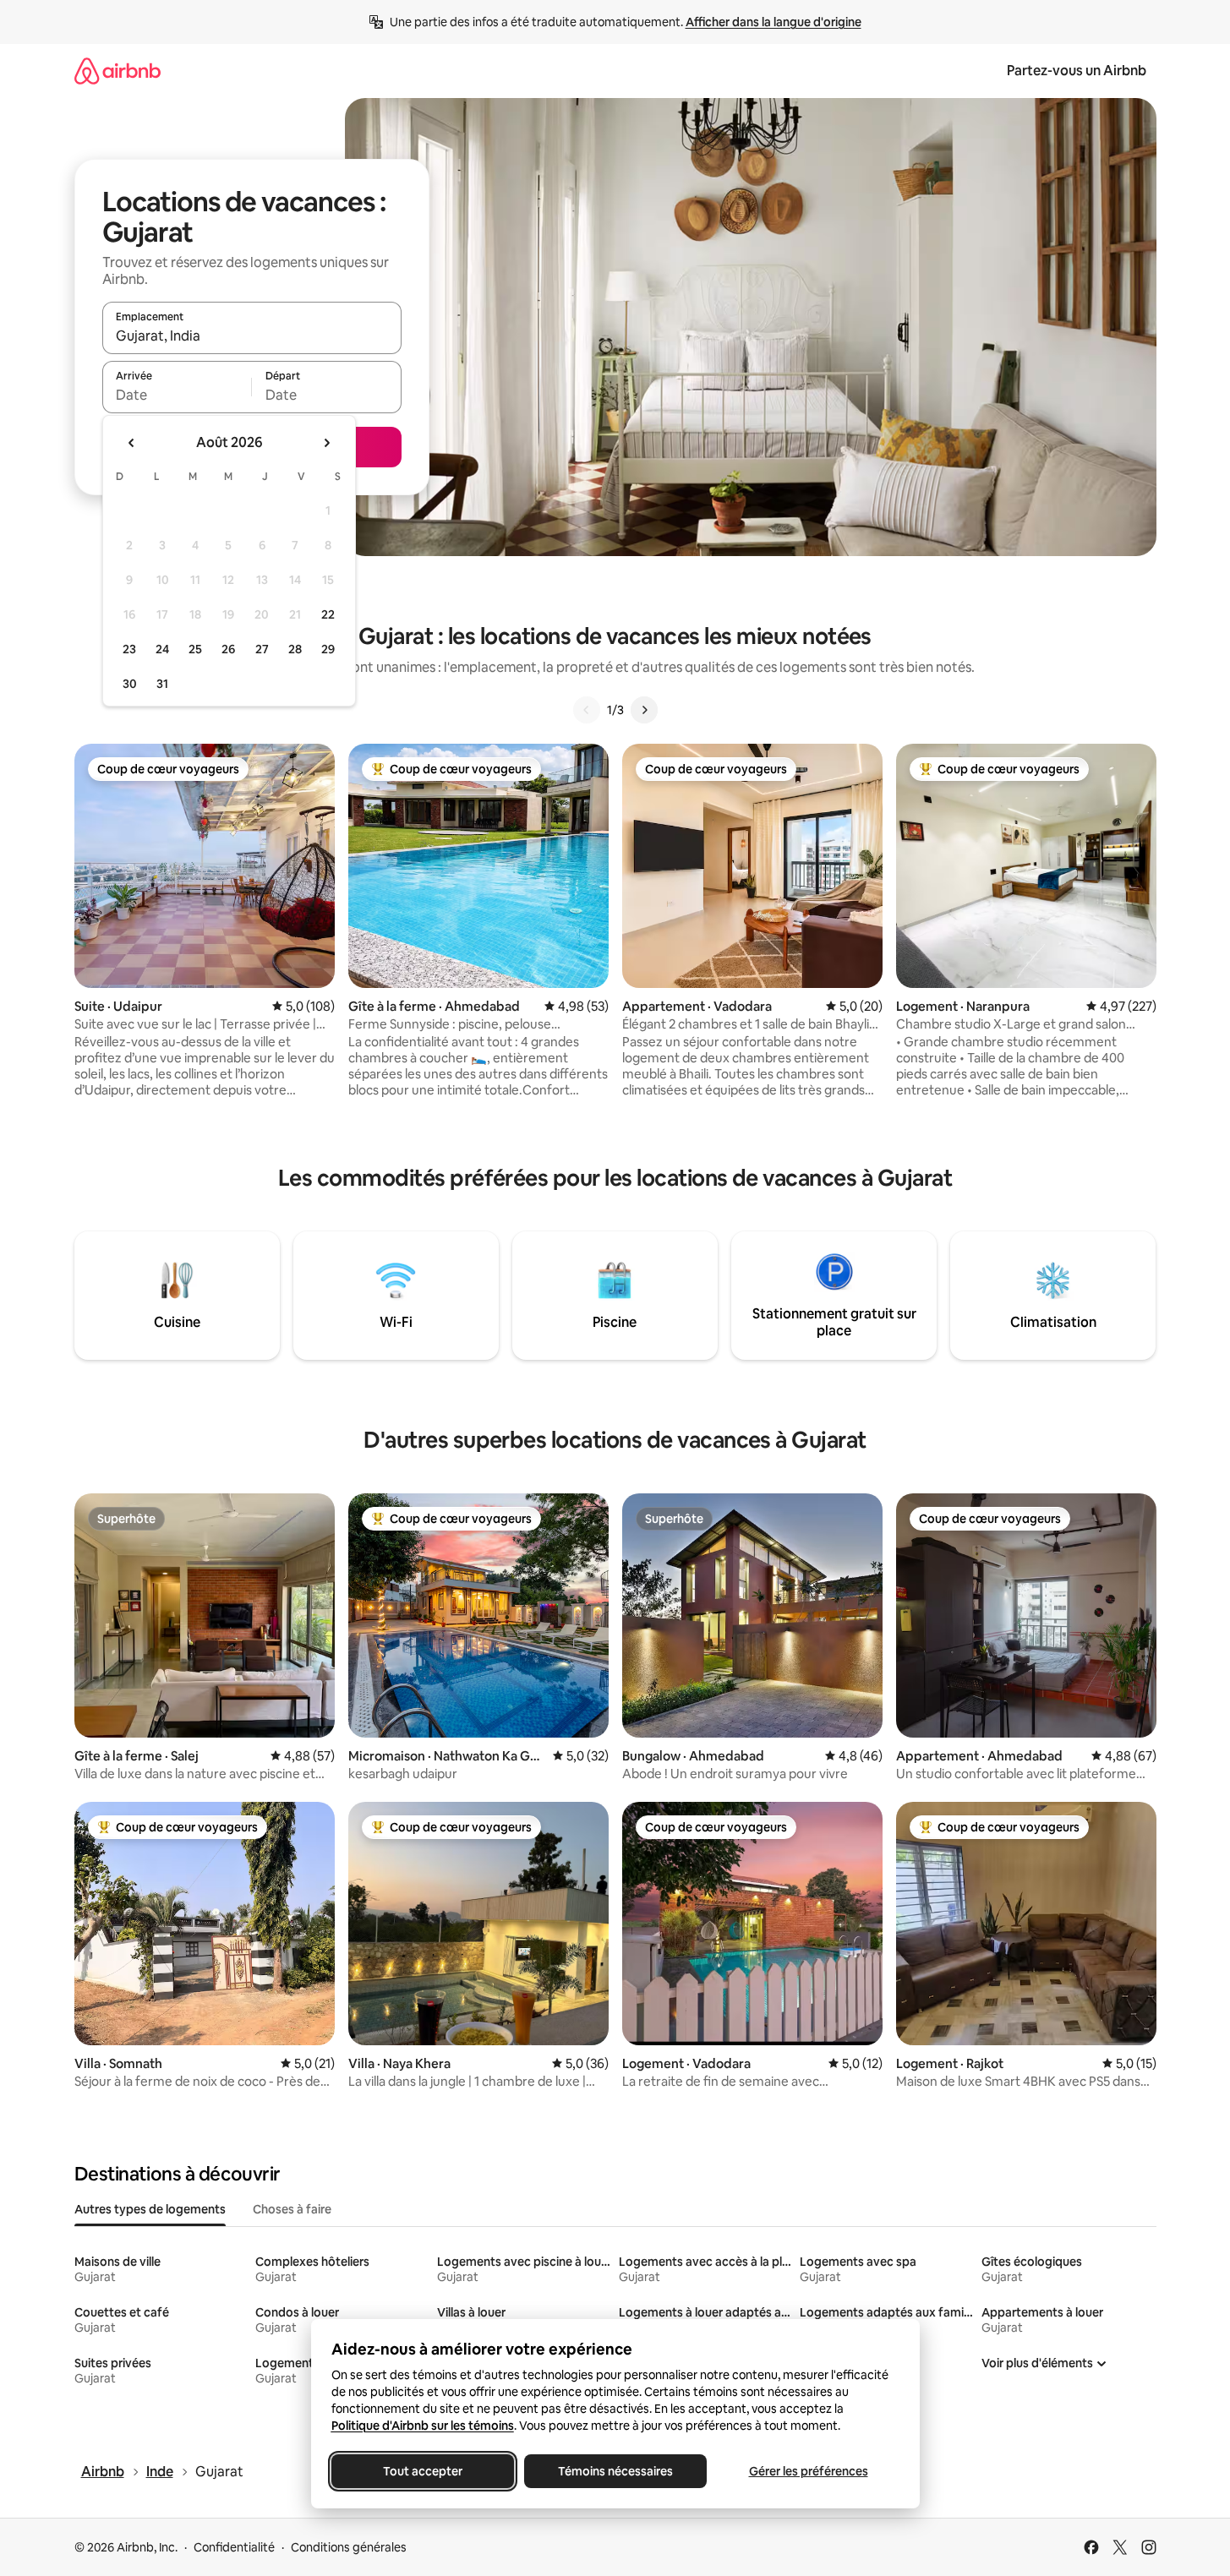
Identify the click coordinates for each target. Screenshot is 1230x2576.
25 (195, 649)
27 (262, 649)
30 (130, 684)
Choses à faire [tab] (292, 2209)
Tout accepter (423, 2471)
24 (162, 649)
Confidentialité (234, 2547)
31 (162, 684)
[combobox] (252, 336)
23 (129, 649)
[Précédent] (587, 710)
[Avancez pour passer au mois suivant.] (326, 443)
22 (328, 614)
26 (228, 649)
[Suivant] (644, 710)
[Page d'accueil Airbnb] (118, 71)
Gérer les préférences (808, 2471)
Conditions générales (349, 2547)
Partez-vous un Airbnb (1077, 71)
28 (295, 649)
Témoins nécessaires (615, 2471)
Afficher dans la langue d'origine (774, 22)
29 (328, 649)
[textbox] (177, 395)
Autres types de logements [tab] (150, 2209)
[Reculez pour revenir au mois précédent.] (132, 443)
